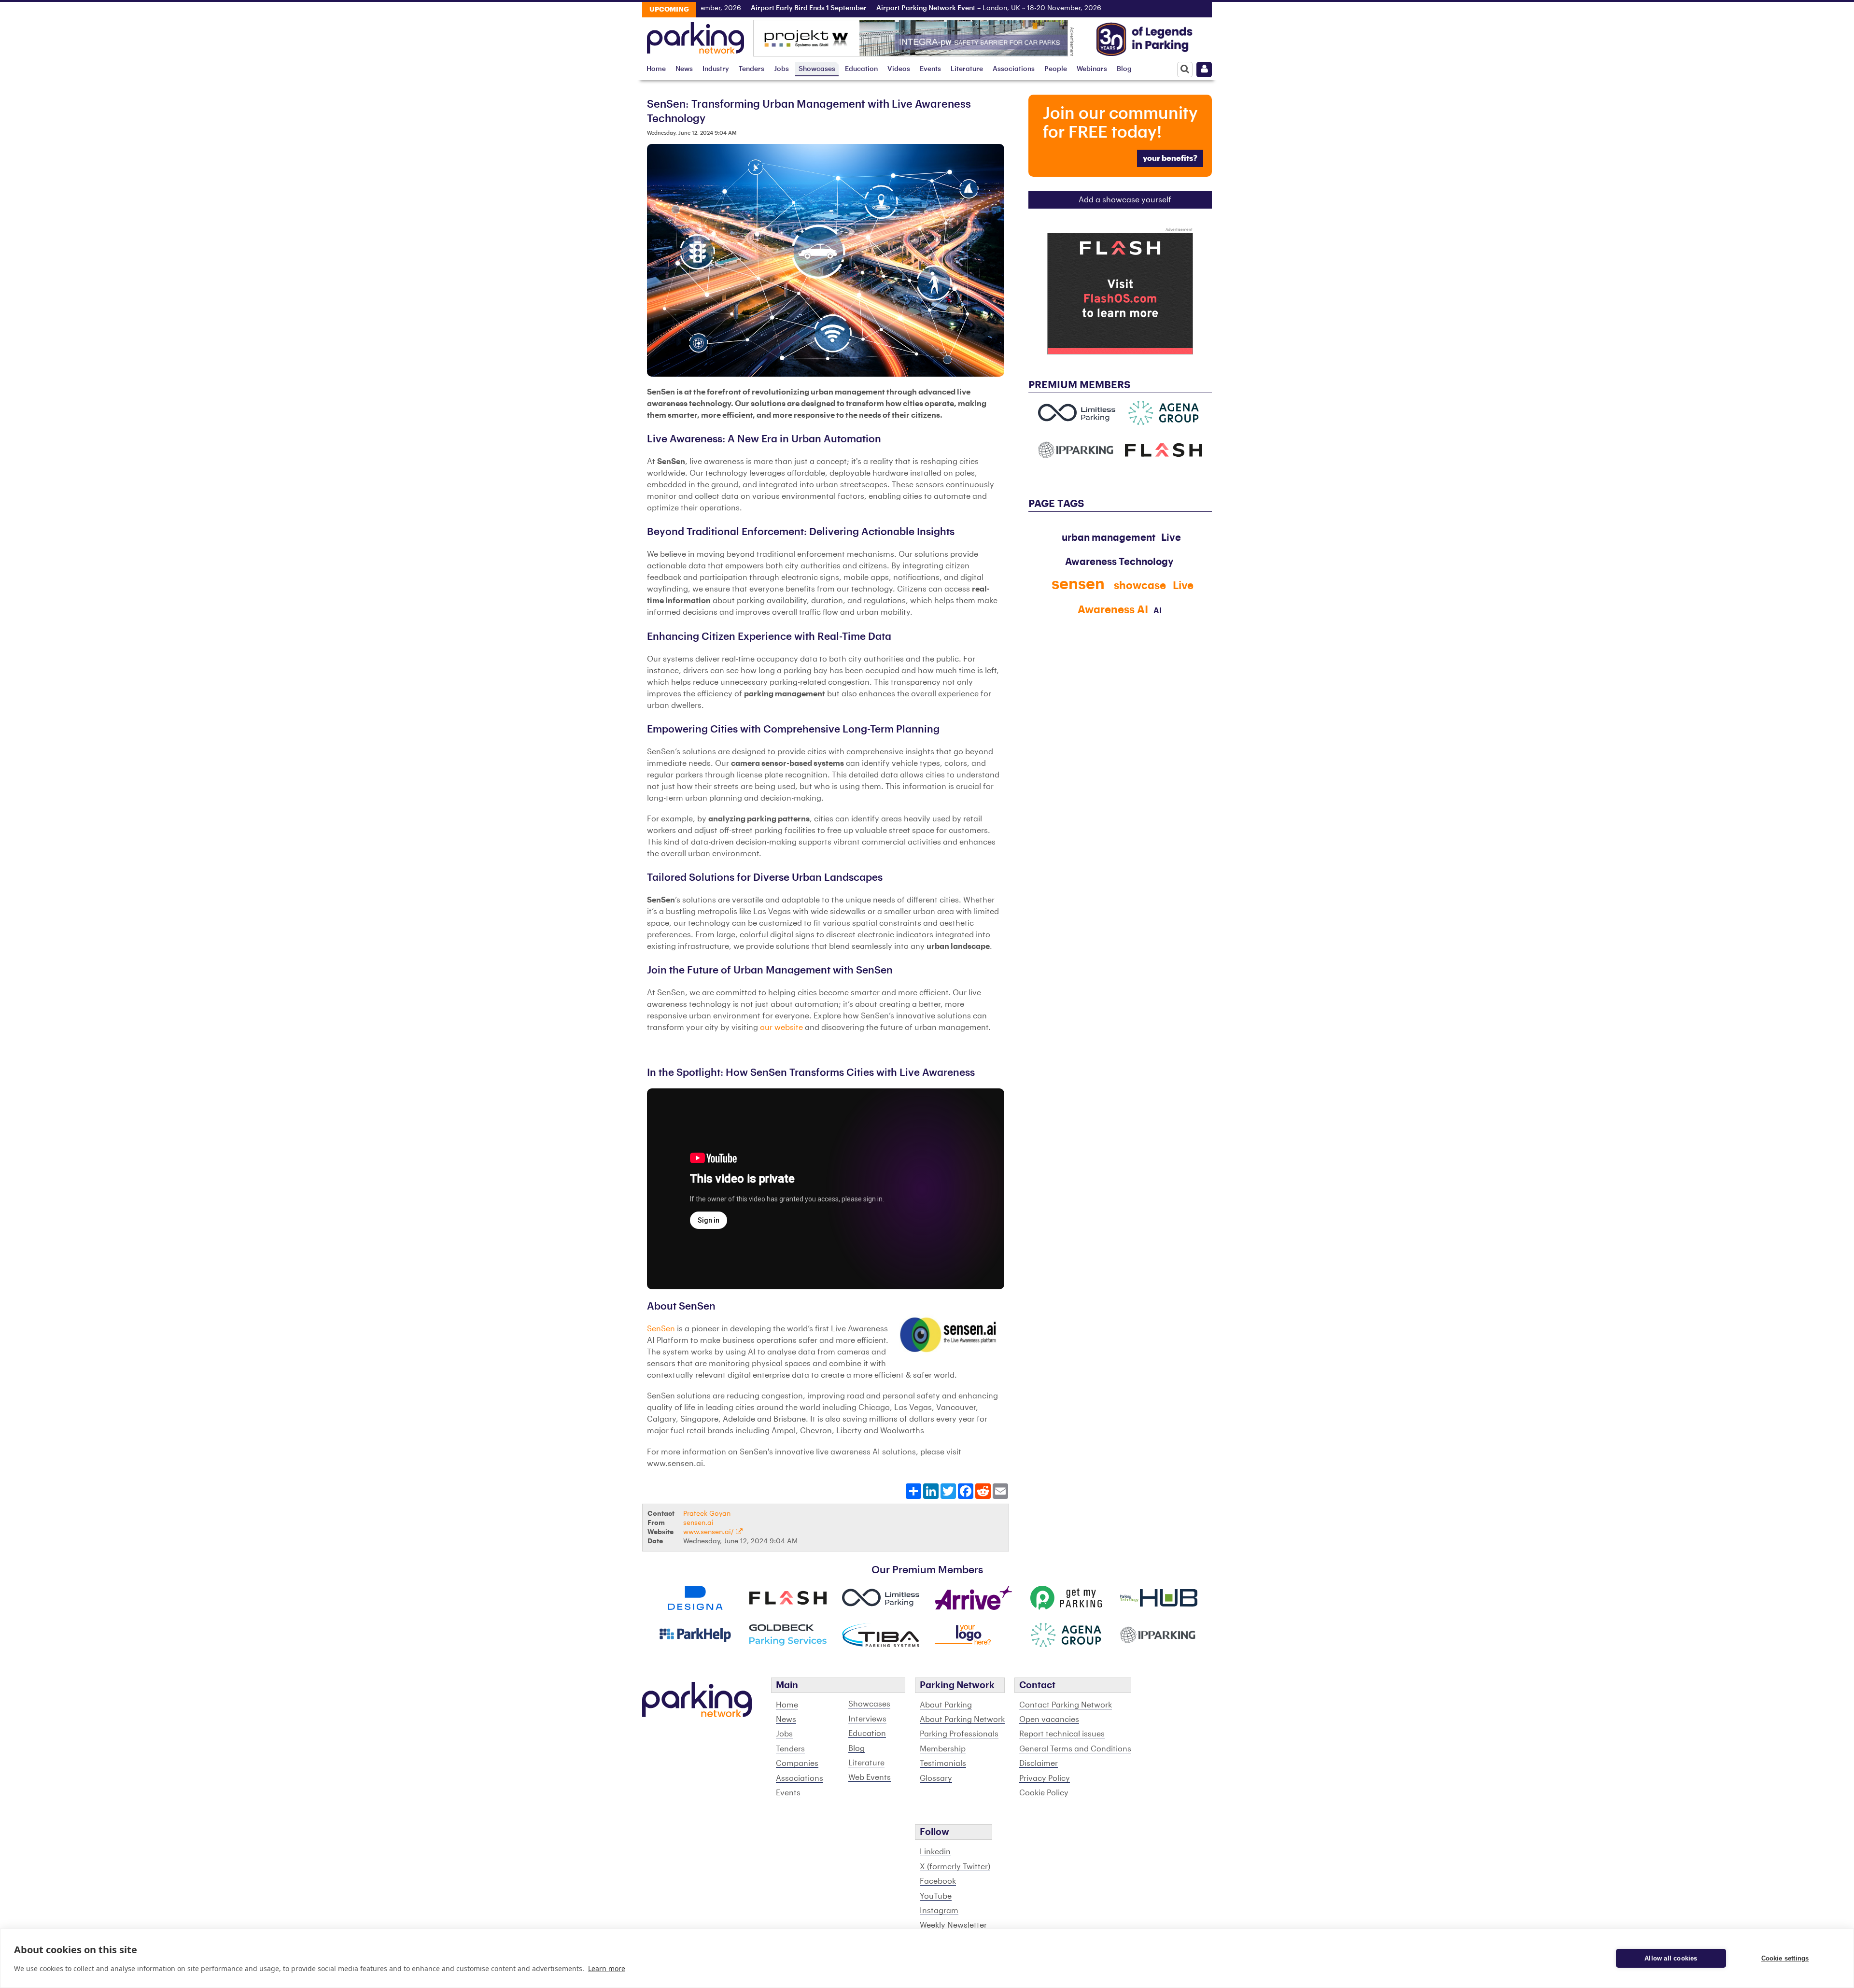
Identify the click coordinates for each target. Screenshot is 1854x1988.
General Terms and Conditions (1075, 1749)
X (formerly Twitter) (955, 1867)
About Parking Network (962, 1720)
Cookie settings (1785, 1958)
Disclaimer (1039, 1763)
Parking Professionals (959, 1734)
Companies (797, 1763)
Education (861, 69)
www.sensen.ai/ (709, 1532)
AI (1158, 611)
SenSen (661, 1329)
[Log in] (1204, 70)
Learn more (607, 1968)
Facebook (938, 1881)
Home (656, 69)
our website (782, 1028)
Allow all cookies (1671, 1958)
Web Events (870, 1777)
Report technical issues (1062, 1734)
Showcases (817, 69)
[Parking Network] (695, 35)
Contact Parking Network (1066, 1705)
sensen (1078, 584)
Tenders (751, 69)
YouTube (936, 1896)
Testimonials (943, 1763)
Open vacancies (1049, 1720)
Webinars (1092, 69)
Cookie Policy (1044, 1793)
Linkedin (935, 1852)
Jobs (781, 69)
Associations (1014, 69)
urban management (1109, 538)
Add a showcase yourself (1125, 200)
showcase (1140, 586)
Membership (943, 1749)
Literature (967, 69)
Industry (716, 69)
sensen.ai (698, 1523)
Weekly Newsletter (953, 1925)
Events (930, 69)
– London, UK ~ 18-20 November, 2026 (922, 8)
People (1056, 69)
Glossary (936, 1778)
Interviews (867, 1719)
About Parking (946, 1705)
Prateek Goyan (707, 1514)
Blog (1124, 69)
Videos (899, 69)
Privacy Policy (1045, 1778)
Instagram (939, 1911)
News (684, 69)
